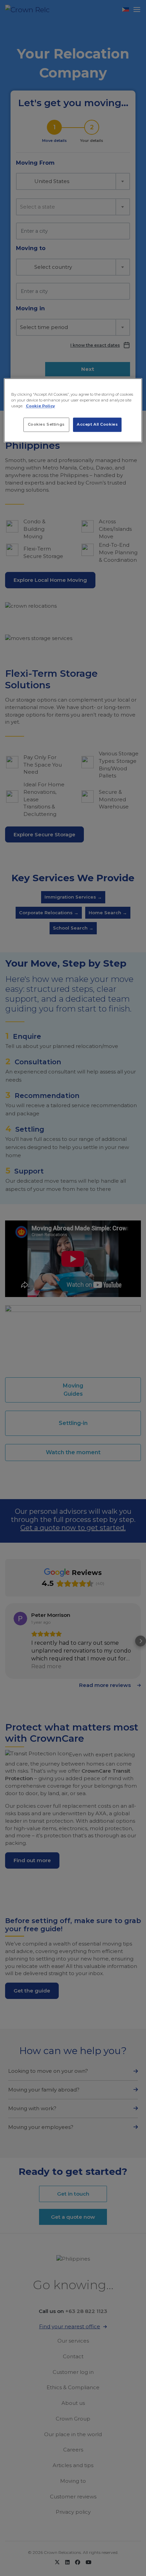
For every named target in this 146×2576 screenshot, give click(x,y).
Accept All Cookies (97, 424)
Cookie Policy (40, 406)
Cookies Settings (46, 424)
